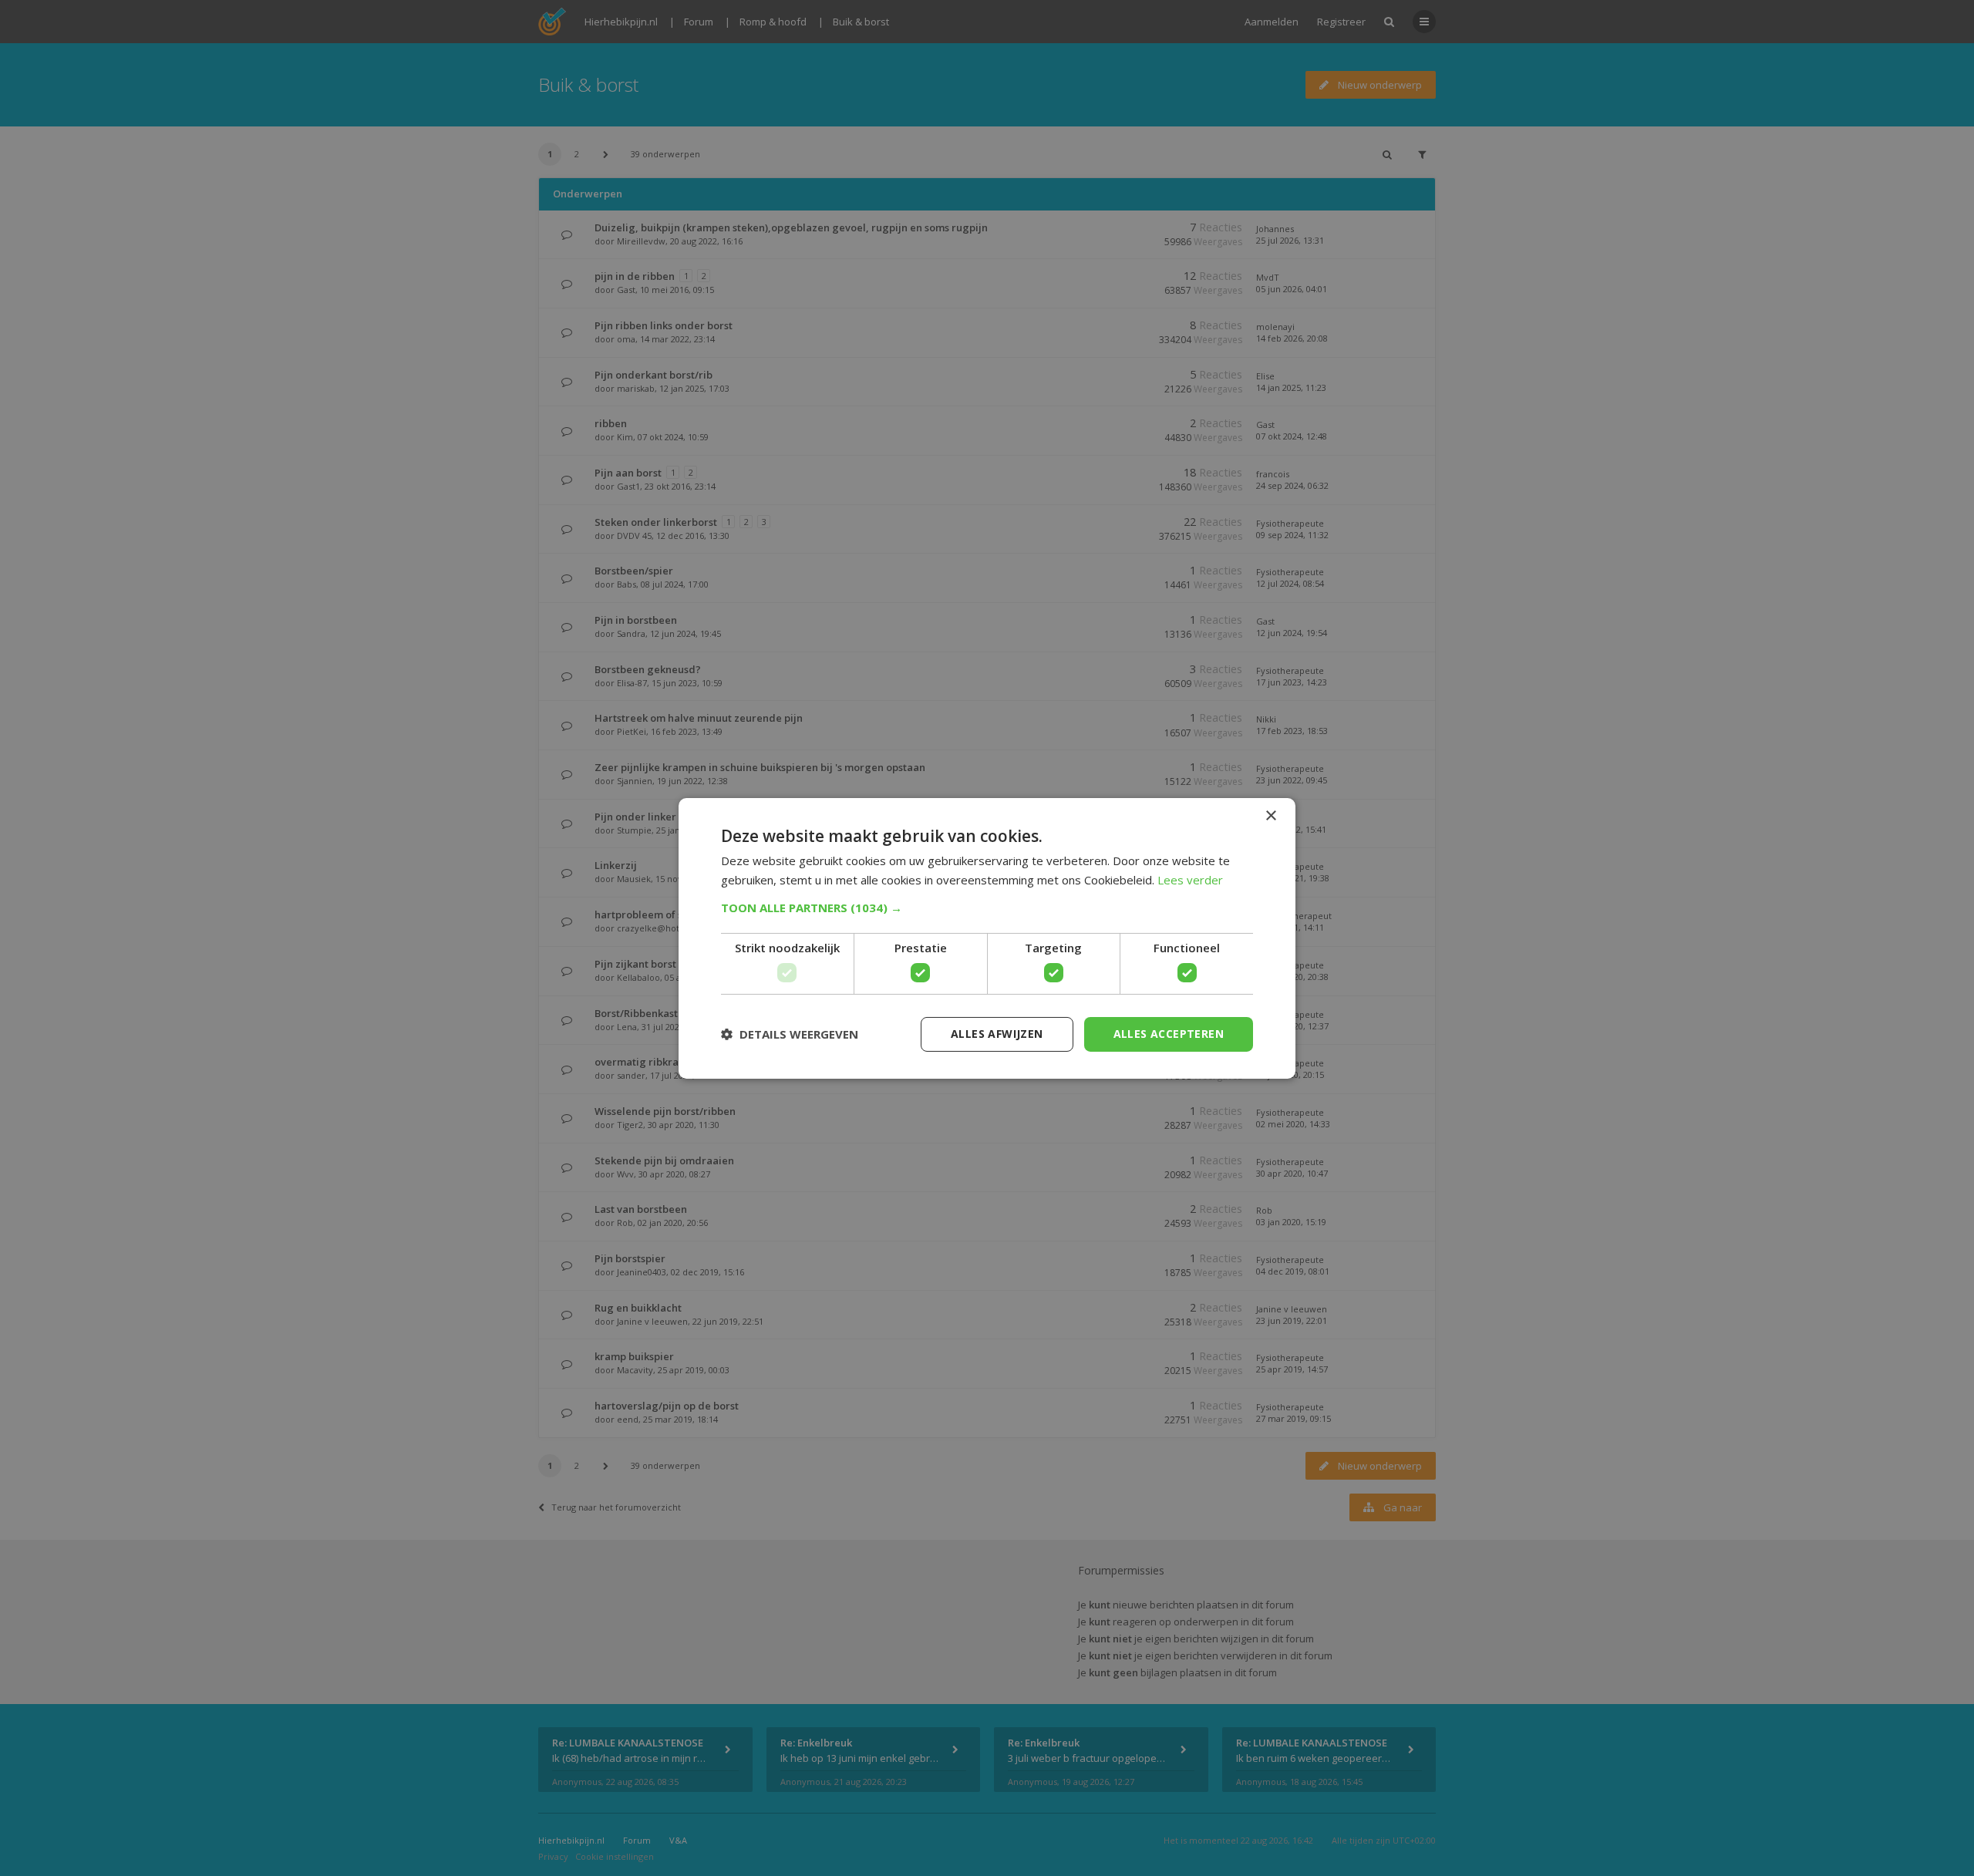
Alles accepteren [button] (1169, 1034)
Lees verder (1190, 880)
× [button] (1270, 815)
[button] (987, 908)
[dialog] (987, 938)
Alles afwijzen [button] (997, 1034)
